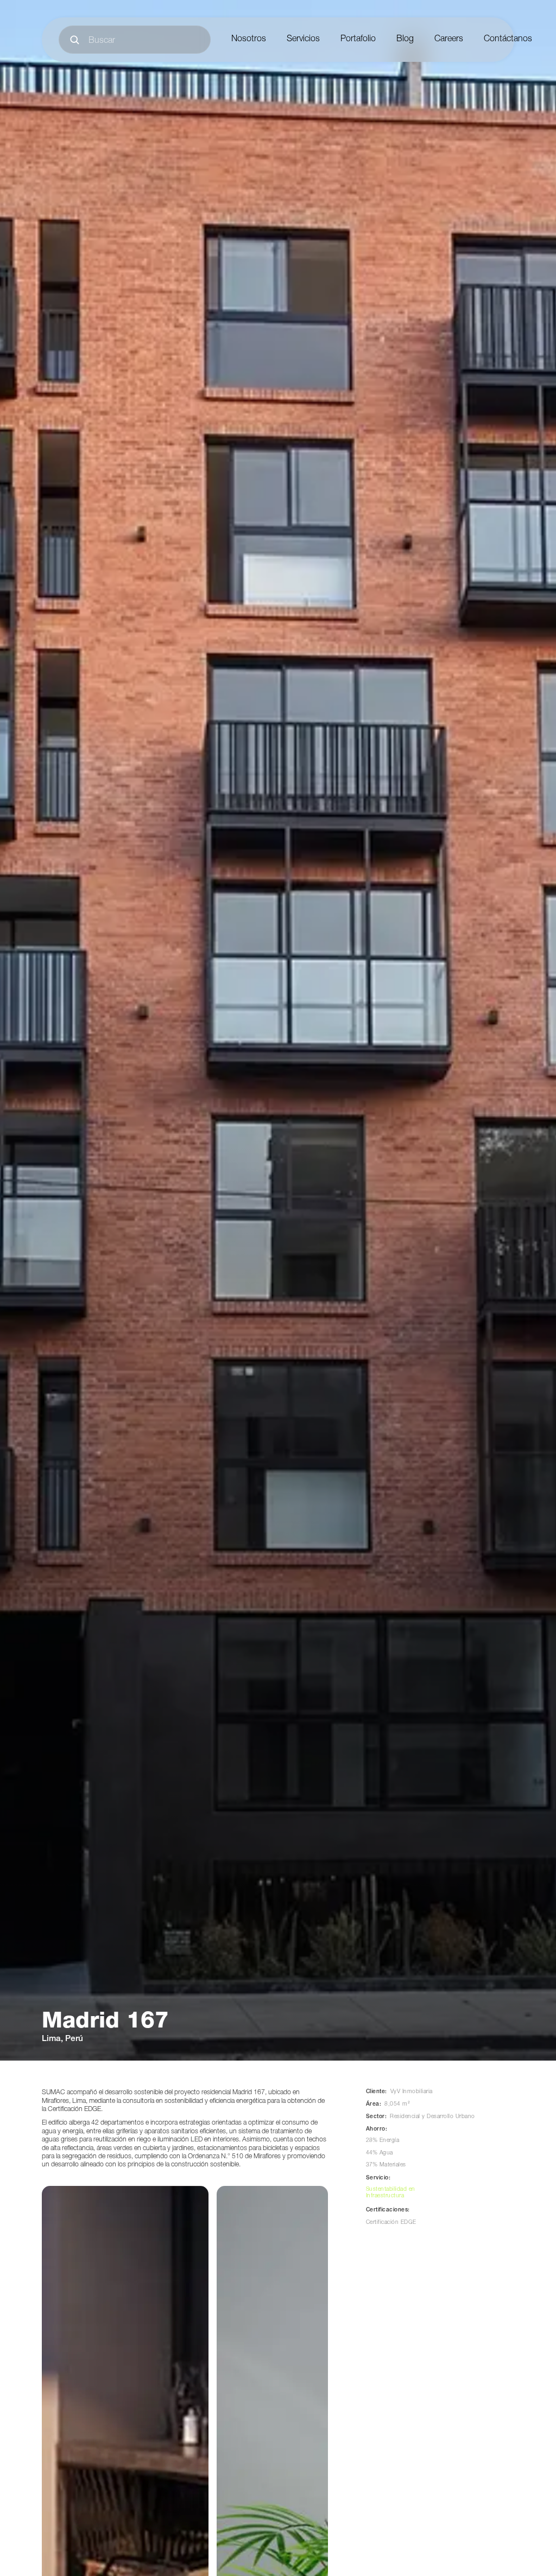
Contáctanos (508, 40)
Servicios (303, 40)
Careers (449, 40)
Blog (405, 40)
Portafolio (358, 40)
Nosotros (249, 40)
